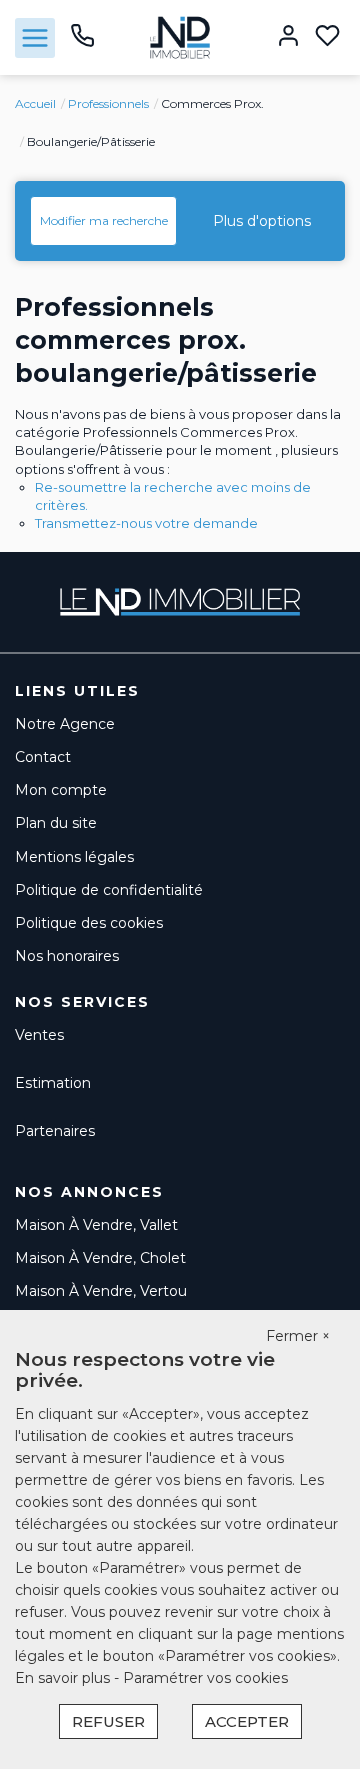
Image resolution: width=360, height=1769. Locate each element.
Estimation (53, 1083)
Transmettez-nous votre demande (146, 523)
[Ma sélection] (327, 37)
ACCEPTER (247, 1721)
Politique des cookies (89, 923)
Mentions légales (74, 857)
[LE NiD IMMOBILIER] (180, 36)
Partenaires (55, 1131)
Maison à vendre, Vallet (96, 1225)
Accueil (35, 103)
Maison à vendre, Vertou (101, 1291)
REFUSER (108, 1721)
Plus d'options (262, 221)
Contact (43, 757)
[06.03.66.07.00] (82, 43)
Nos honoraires (67, 956)
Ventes (39, 1035)
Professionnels (108, 103)
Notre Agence (65, 724)
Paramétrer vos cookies (205, 1678)
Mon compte (61, 790)
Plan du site (56, 823)
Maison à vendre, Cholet (100, 1258)
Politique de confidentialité (109, 890)
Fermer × (298, 1336)
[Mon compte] (288, 37)
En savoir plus (64, 1678)
